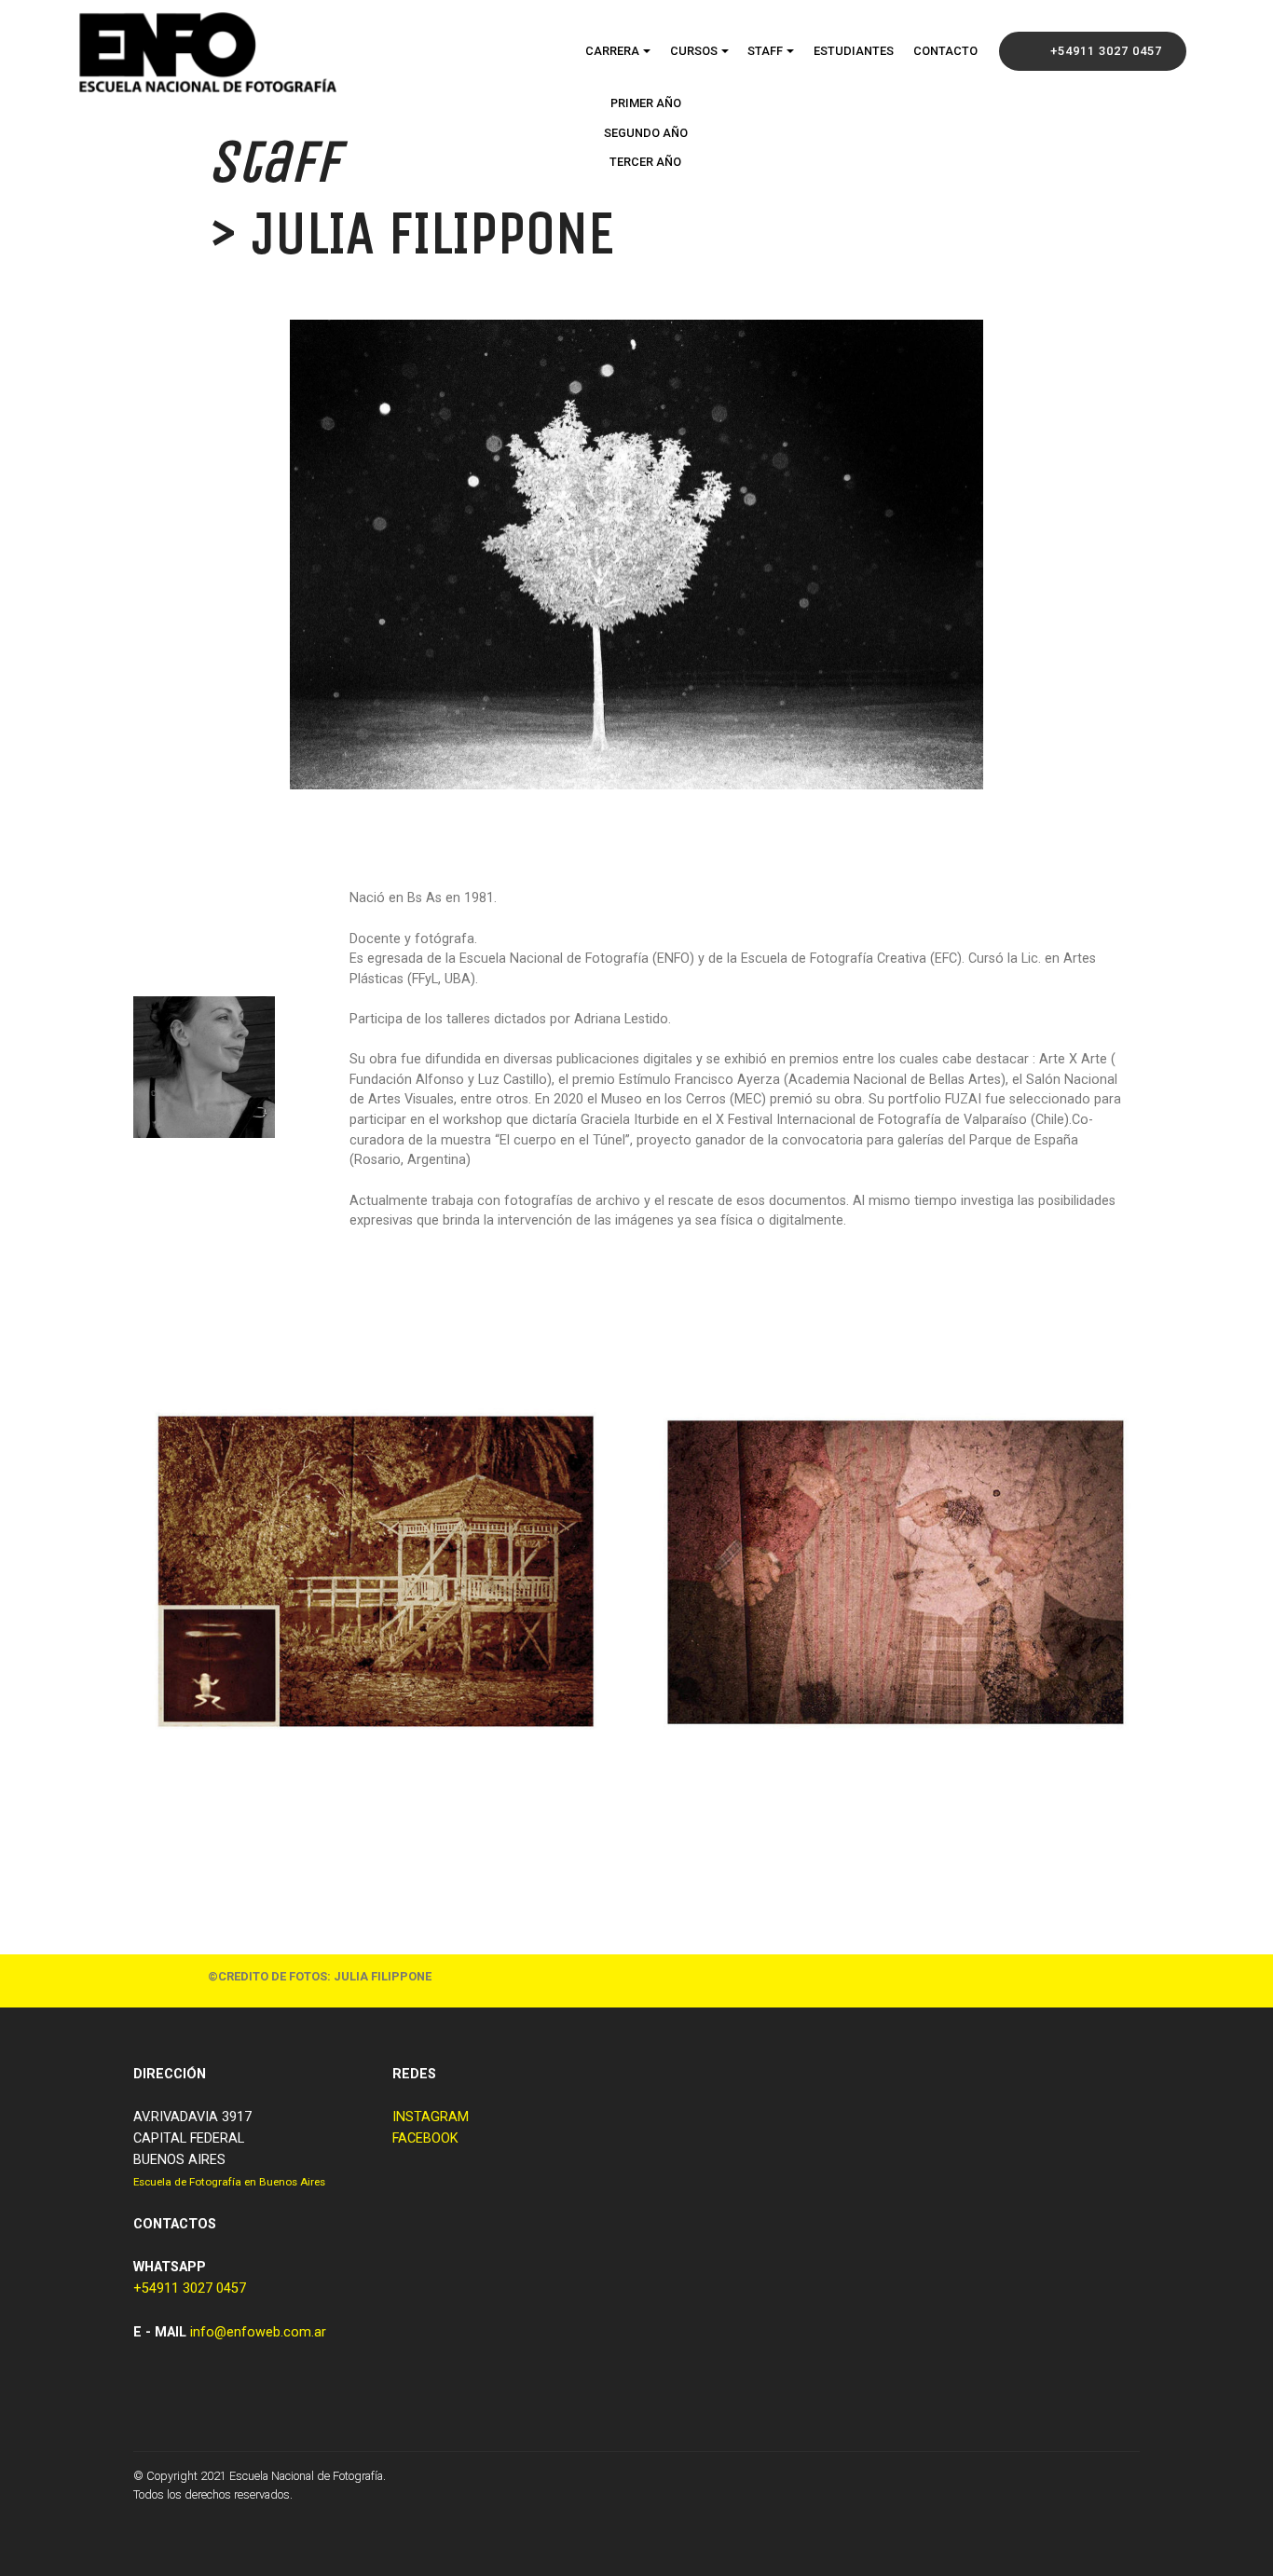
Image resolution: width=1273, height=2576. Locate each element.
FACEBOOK (425, 2138)
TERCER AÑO (645, 162)
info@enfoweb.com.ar (258, 2332)
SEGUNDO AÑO (646, 133)
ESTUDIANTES (854, 51)
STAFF (765, 51)
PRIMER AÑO (646, 103)
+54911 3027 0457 (1106, 51)
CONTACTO (945, 51)
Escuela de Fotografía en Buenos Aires (229, 2182)
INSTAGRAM (431, 2117)
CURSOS (694, 51)
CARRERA (612, 51)
